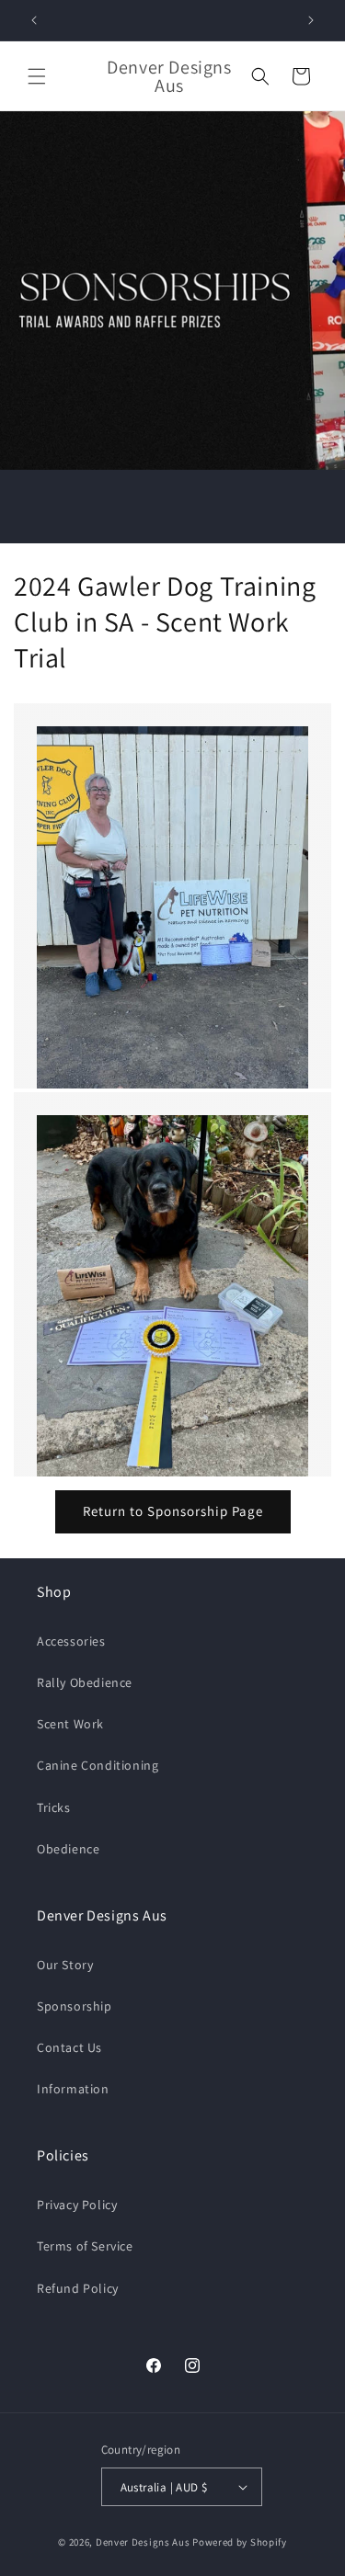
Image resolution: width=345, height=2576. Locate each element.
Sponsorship (75, 2006)
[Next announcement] (311, 20)
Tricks (54, 1807)
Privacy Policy (77, 2205)
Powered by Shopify (240, 2542)
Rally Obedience (85, 1682)
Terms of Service (85, 2246)
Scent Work (70, 1724)
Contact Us (69, 2047)
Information (73, 2089)
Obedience (68, 1849)
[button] (37, 76)
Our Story (65, 1965)
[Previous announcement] (34, 20)
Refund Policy (78, 2288)
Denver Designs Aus (143, 2542)
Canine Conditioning (98, 1765)
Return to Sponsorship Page (173, 1511)
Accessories (71, 1641)
